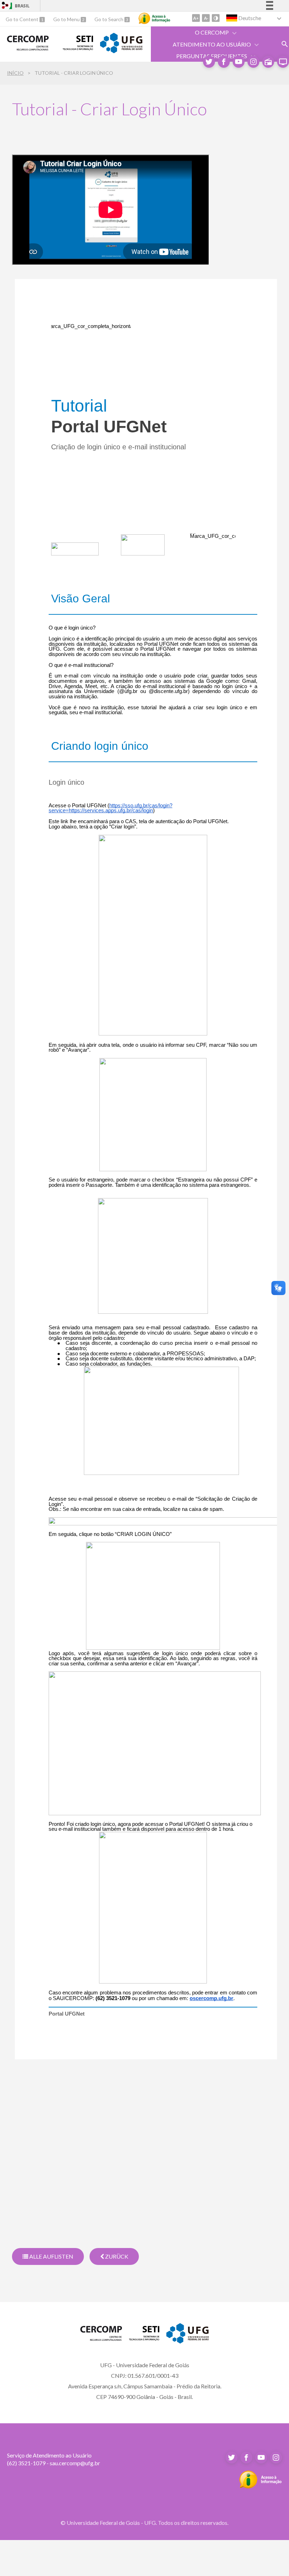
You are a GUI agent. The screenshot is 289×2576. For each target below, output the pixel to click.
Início (15, 73)
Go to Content (23, 19)
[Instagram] (253, 62)
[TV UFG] (283, 62)
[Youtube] (239, 62)
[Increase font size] (196, 18)
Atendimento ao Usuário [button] (212, 44)
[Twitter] (209, 62)
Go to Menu (67, 19)
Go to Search (109, 19)
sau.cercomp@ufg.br (75, 2463)
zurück (116, 2256)
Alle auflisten (51, 2256)
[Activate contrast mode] (216, 18)
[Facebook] (224, 62)
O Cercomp (212, 32)
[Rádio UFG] (268, 62)
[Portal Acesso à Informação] (261, 2486)
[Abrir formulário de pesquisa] (285, 44)
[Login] (5, 6)
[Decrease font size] (206, 18)
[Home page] (28, 48)
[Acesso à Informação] (154, 18)
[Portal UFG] (121, 51)
